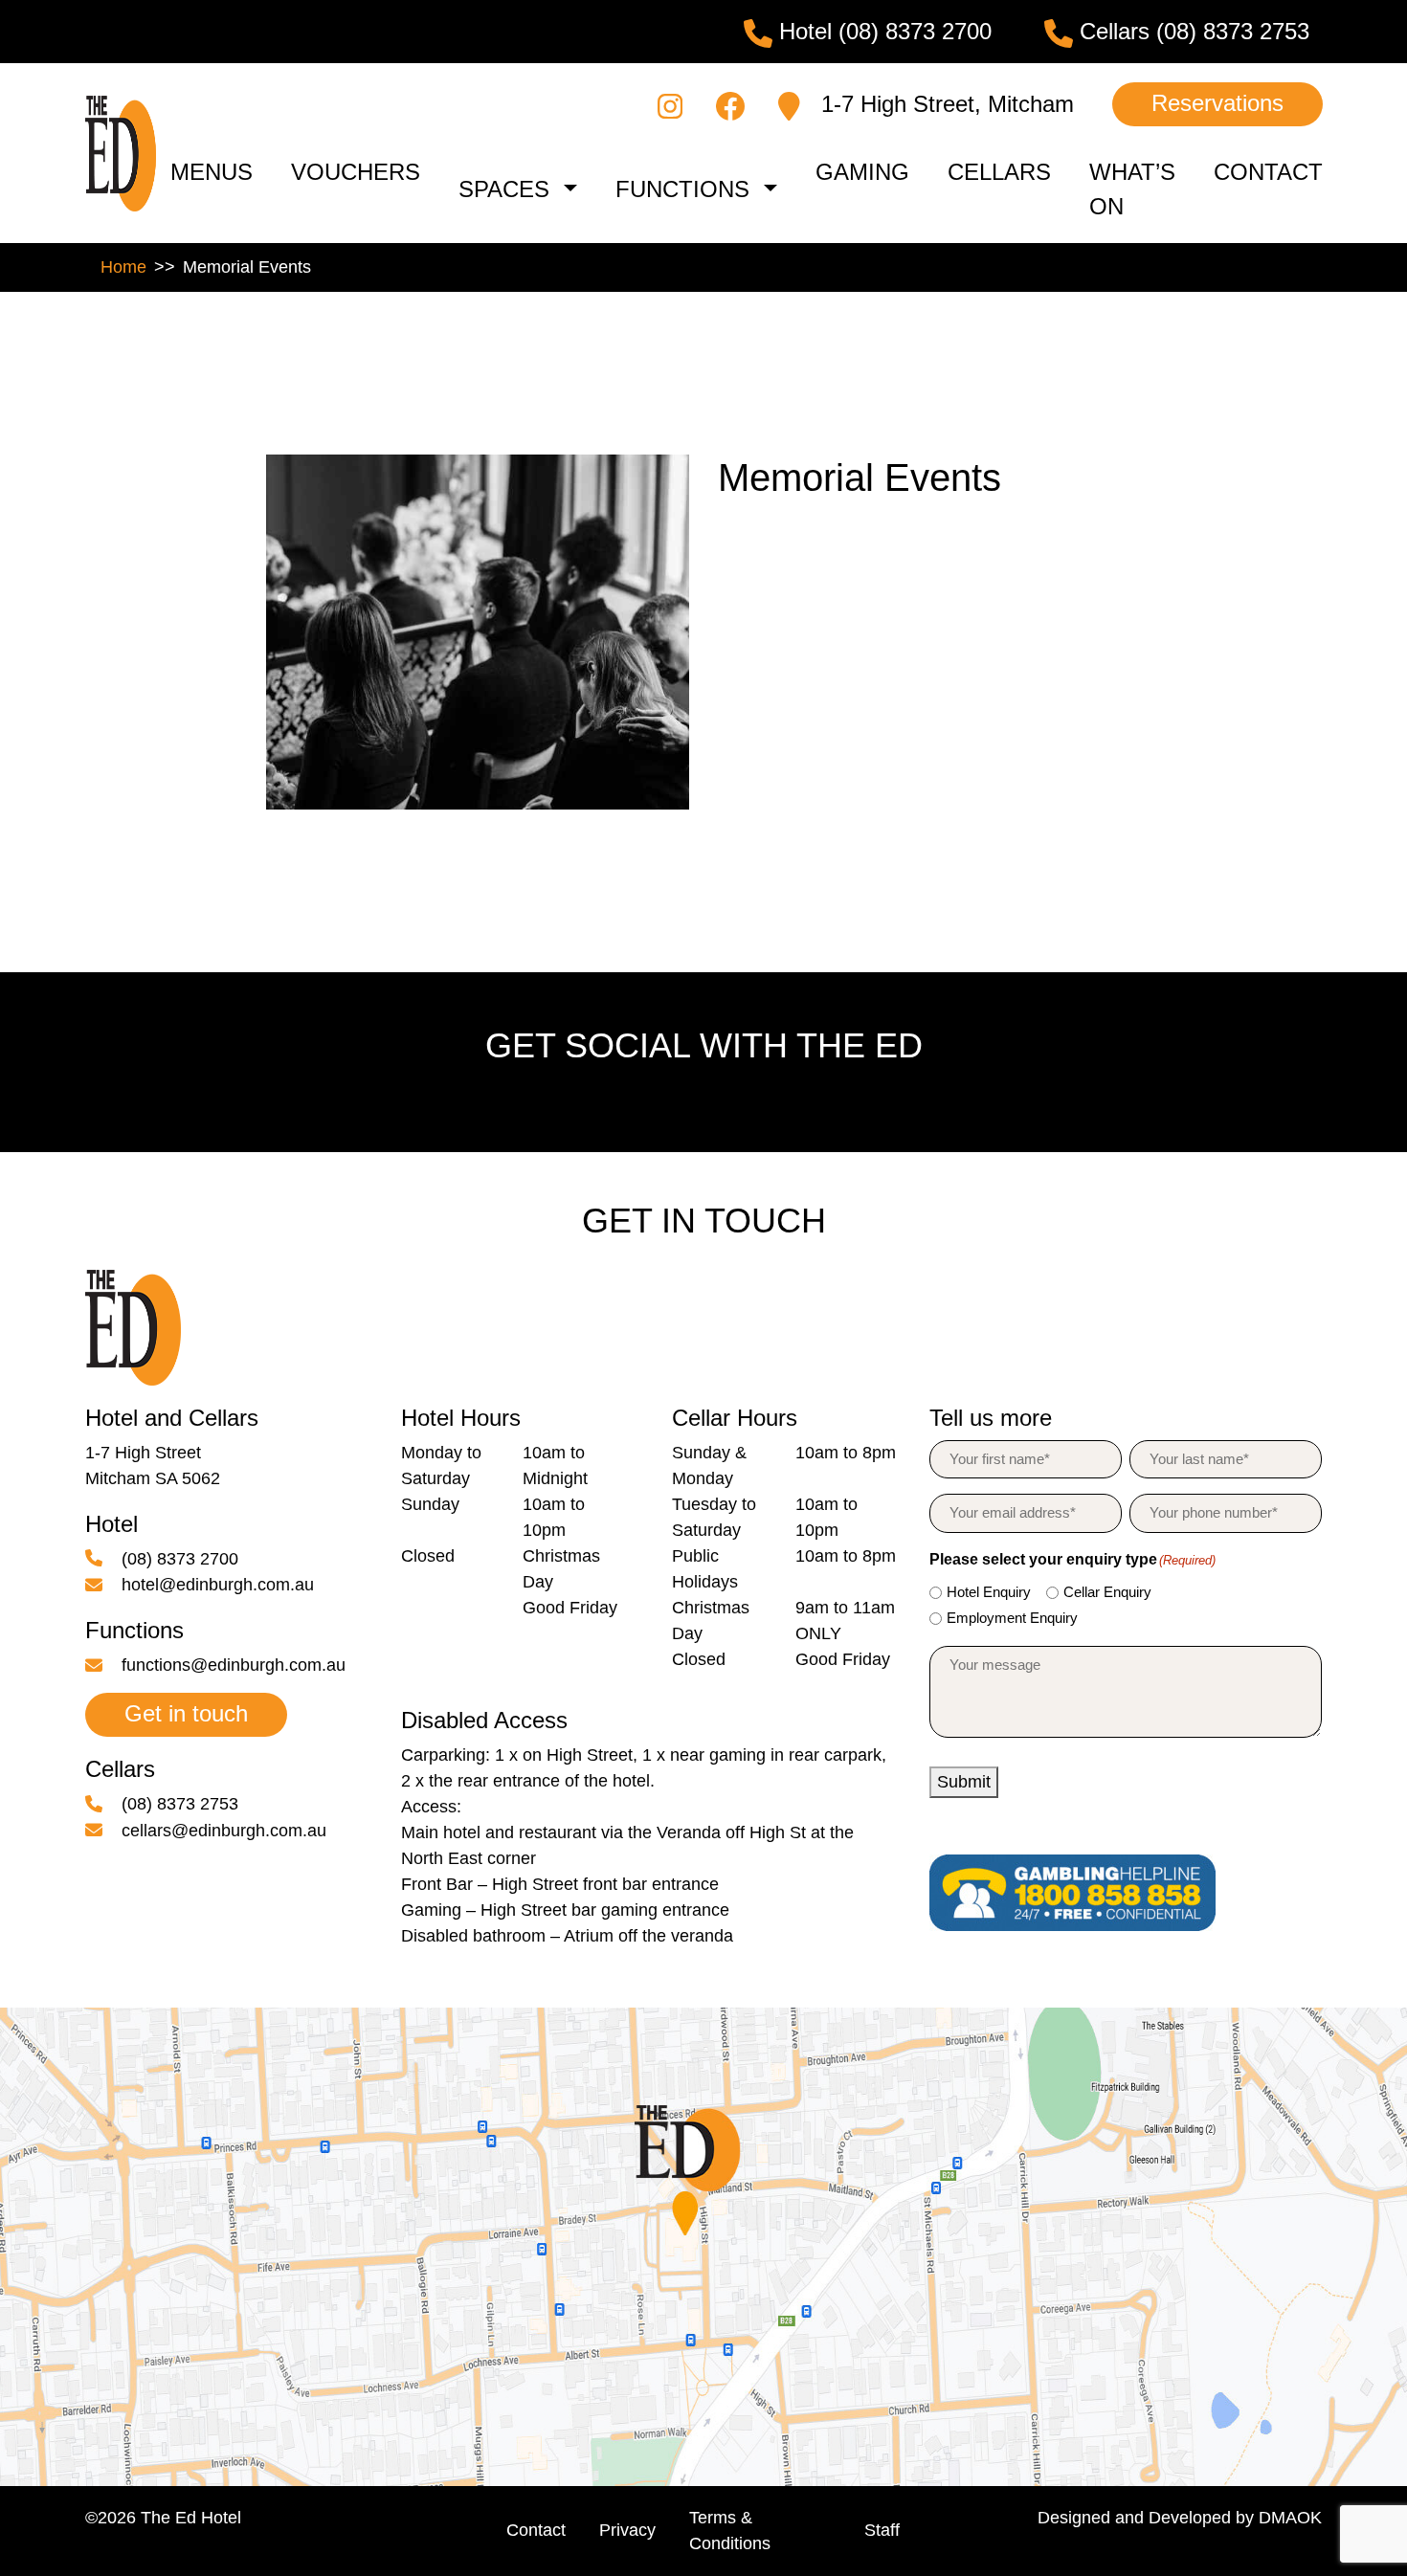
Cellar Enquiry (1107, 1592)
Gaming (862, 172)
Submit (964, 1782)
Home (123, 267)
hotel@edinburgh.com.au (215, 1585)
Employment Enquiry (1012, 1618)
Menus (212, 172)
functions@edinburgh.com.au (231, 1665)
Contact (1268, 172)
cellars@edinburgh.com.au (222, 1831)
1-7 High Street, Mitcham (944, 104)
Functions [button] (682, 189)
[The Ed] (121, 152)
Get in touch (186, 1713)
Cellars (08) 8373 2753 (1191, 31)
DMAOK (1290, 2518)
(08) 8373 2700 (178, 1559)
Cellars (999, 172)
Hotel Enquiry (989, 1592)
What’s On (1132, 189)
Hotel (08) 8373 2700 (882, 31)
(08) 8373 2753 (178, 1804)
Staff (882, 2530)
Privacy (627, 2530)
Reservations (1217, 103)
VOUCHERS (356, 172)
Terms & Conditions (730, 2531)
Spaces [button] (504, 189)
